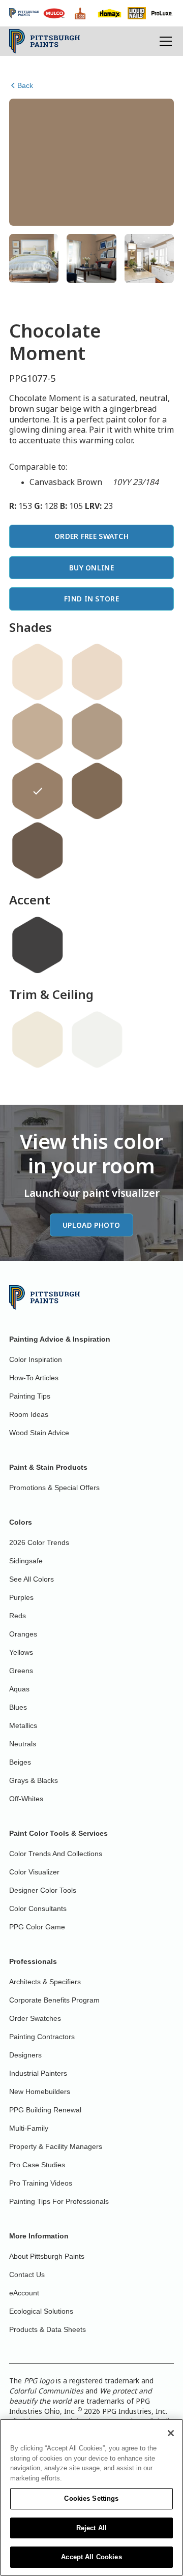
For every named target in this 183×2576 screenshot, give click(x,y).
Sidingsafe (26, 1561)
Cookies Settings (91, 2498)
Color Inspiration (36, 1359)
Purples (21, 1597)
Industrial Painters (38, 2073)
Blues (18, 1707)
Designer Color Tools (43, 1890)
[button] (164, 41)
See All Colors (32, 1579)
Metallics (23, 1725)
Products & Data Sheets (48, 2329)
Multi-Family (29, 2128)
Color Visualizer (34, 1872)
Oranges (23, 1634)
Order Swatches (35, 2018)
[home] (44, 41)
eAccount (24, 2293)
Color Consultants (38, 1908)
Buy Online (91, 568)
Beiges (20, 1762)
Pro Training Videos (41, 2183)
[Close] (171, 2433)
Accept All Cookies (91, 2557)
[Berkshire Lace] (38, 672)
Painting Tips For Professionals (59, 2201)
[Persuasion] (38, 732)
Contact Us (27, 2275)
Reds (18, 1616)
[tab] (34, 259)
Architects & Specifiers (45, 1982)
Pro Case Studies (37, 2165)
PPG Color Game (37, 1927)
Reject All (91, 2528)
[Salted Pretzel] (97, 791)
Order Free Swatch (91, 536)
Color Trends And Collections (56, 1854)
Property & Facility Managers (56, 2146)
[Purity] (38, 1040)
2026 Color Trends (39, 1542)
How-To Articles (34, 1378)
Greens (21, 1671)
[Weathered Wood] (97, 732)
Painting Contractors (42, 2037)
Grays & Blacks (34, 1780)
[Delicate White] (97, 1040)
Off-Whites (26, 1799)
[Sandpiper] (97, 672)
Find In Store (91, 599)
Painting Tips (30, 1396)
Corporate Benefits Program (54, 2000)
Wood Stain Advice (39, 1433)
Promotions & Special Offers (54, 1488)
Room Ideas (29, 1414)
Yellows (21, 1652)
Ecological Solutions (41, 2311)
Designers (25, 2055)
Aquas (19, 1689)
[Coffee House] (38, 851)
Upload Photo (91, 1225)
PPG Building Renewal (45, 2110)
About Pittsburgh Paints (47, 2256)
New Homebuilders (40, 2092)
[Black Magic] (38, 945)
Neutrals (23, 1744)
